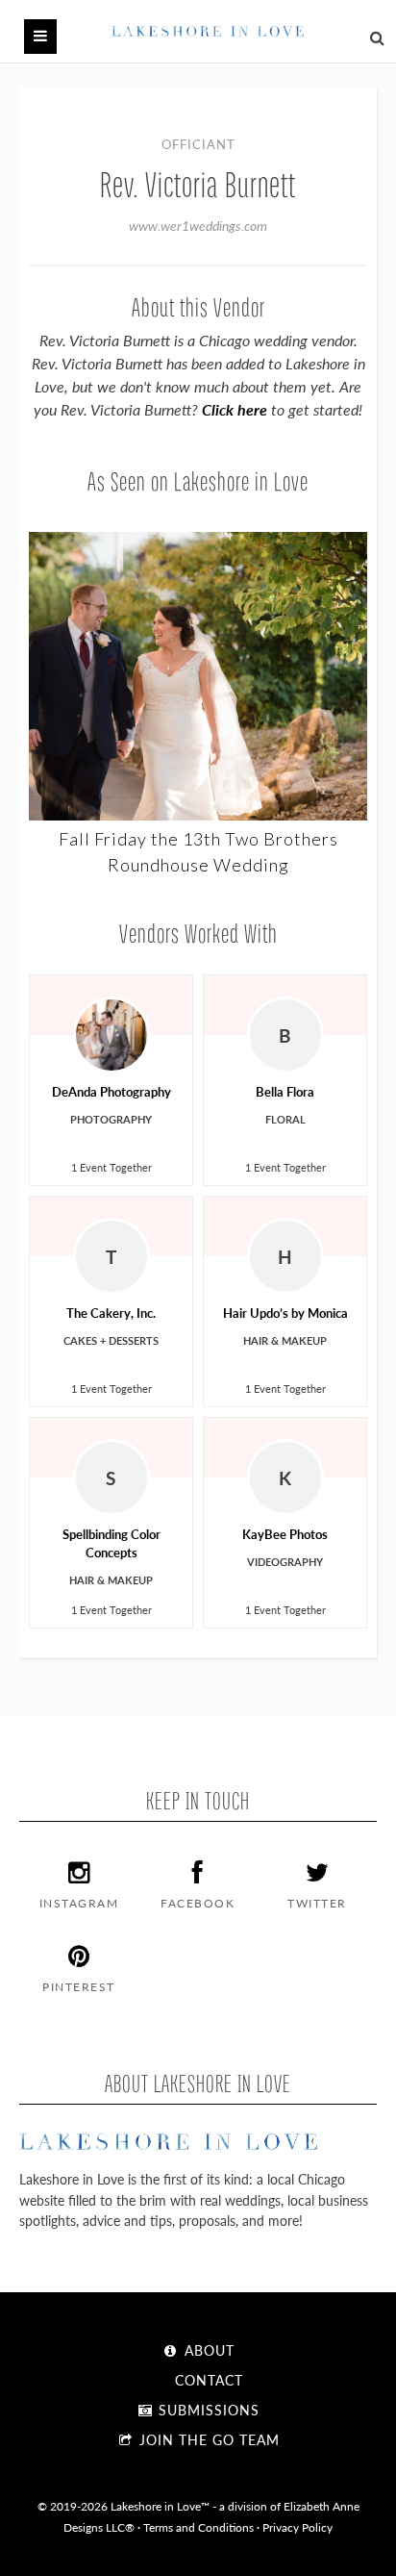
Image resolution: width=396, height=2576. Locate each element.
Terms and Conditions (198, 2527)
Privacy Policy (297, 2527)
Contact (207, 2380)
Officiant (198, 144)
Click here (235, 409)
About (207, 2350)
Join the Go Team (207, 2439)
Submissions (207, 2410)
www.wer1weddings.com (198, 225)
